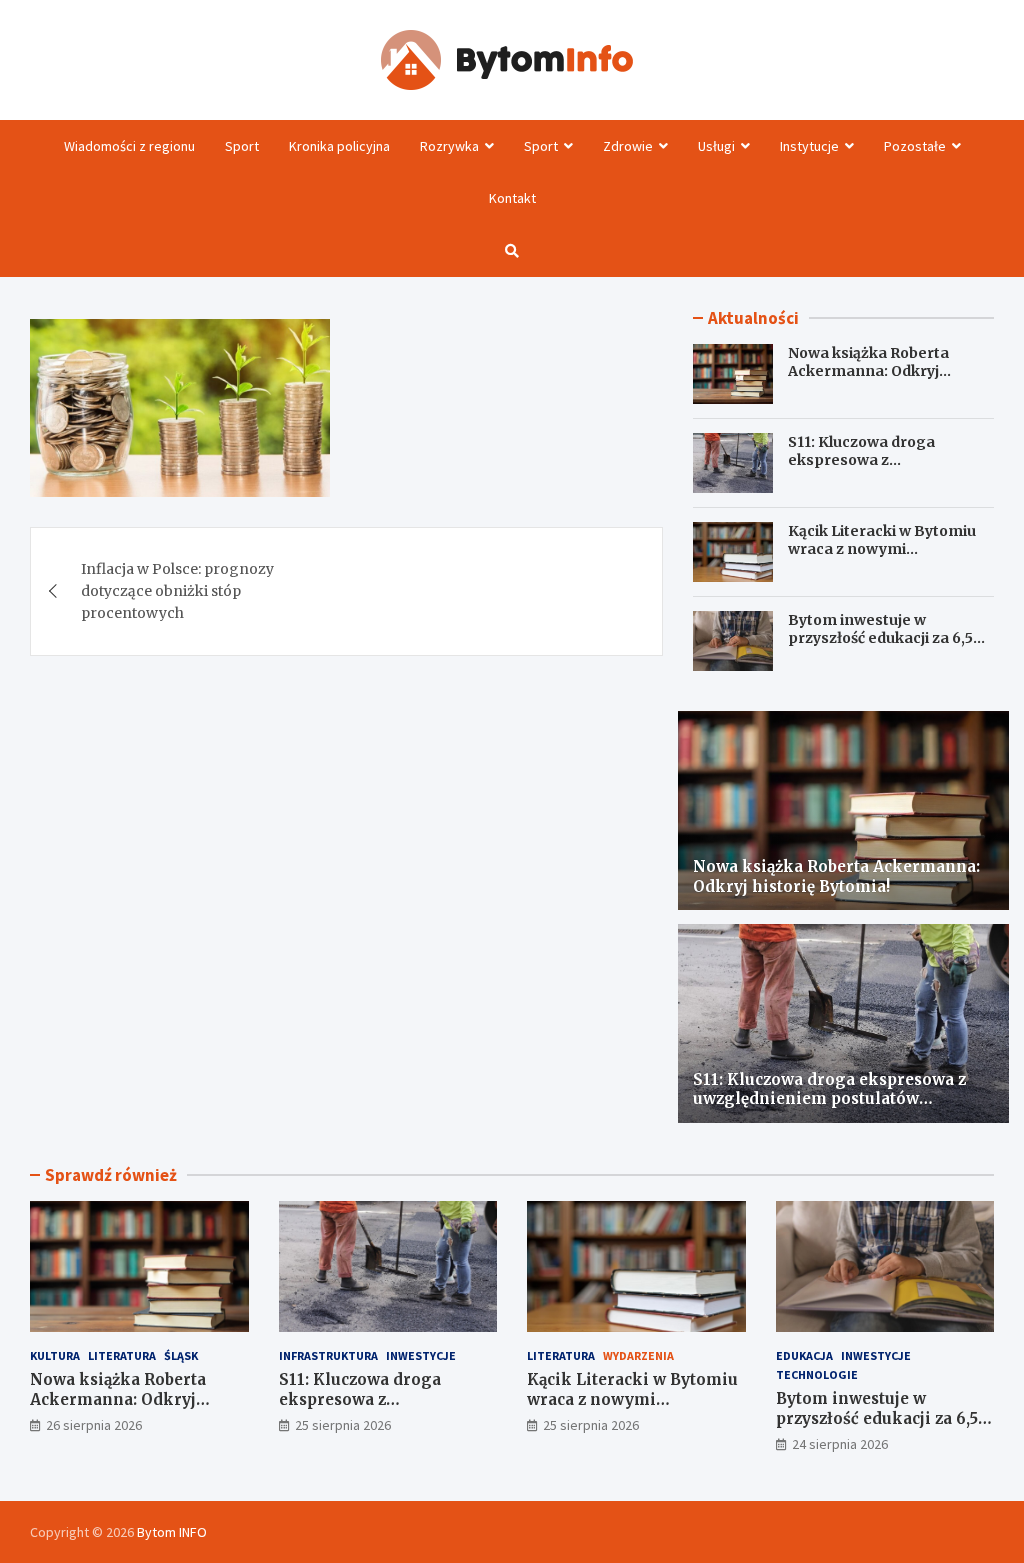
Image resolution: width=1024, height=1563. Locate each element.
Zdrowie (628, 146)
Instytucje (809, 146)
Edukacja (804, 1355)
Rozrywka (449, 146)
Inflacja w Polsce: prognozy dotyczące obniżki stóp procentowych (177, 591)
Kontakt (512, 198)
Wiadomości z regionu (129, 146)
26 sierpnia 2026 (94, 1425)
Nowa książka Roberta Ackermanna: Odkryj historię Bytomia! (868, 371)
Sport (242, 146)
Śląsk (181, 1355)
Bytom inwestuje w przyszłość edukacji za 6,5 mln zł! (880, 638)
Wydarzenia (638, 1355)
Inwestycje (421, 1355)
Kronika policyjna (339, 146)
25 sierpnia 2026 (343, 1425)
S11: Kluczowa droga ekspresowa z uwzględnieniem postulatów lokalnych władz (891, 469)
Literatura (122, 1355)
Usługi (716, 146)
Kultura (55, 1355)
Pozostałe (915, 146)
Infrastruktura (328, 1355)
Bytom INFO (172, 1532)
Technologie (817, 1374)
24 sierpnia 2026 (840, 1444)
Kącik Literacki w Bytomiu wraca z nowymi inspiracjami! (882, 549)
